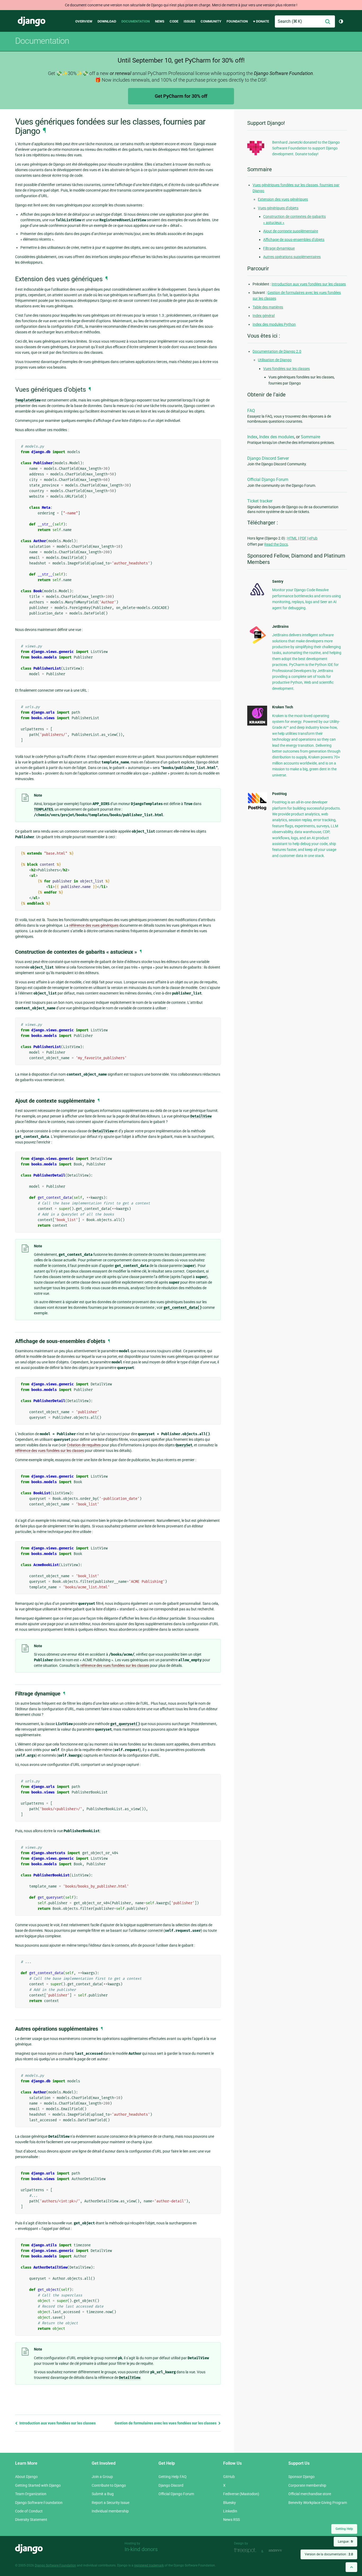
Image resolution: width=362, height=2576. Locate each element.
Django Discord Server (268, 458)
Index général (264, 316)
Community (211, 21)
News (160, 21)
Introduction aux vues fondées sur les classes (57, 2423)
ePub (313, 538)
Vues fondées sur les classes (286, 369)
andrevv (281, 2551)
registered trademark (149, 2565)
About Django (26, 2477)
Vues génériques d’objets (278, 208)
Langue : (345, 2542)
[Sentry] (257, 597)
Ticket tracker (260, 501)
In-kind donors (141, 2549)
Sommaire (310, 437)
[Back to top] (351, 2567)
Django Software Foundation (39, 2503)
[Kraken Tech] (257, 724)
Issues (189, 21)
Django (32, 21)
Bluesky (229, 2503)
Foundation (237, 21)
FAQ (251, 411)
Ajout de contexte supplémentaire (291, 231)
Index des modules (277, 437)
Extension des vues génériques (283, 199)
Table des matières (268, 307)
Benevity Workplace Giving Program (318, 2503)
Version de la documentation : (329, 2554)
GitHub (229, 2477)
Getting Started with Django (38, 2485)
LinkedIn (230, 2511)
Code (174, 21)
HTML (292, 538)
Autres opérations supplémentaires (292, 257)
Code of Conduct (29, 2511)
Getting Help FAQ (173, 2477)
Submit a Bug (103, 2494)
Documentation (136, 21)
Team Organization (31, 2494)
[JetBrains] (257, 644)
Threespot (246, 2551)
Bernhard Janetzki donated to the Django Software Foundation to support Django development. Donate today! (306, 148)
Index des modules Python (274, 324)
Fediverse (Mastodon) (241, 2494)
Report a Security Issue (111, 2503)
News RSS (231, 2520)
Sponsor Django (301, 2477)
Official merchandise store (310, 2494)
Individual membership (110, 2511)
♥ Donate (261, 21)
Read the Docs (276, 544)
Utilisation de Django (275, 360)
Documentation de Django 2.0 (277, 351)
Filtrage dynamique (279, 248)
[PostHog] (257, 809)
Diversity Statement (31, 2520)
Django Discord (171, 2485)
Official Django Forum (268, 480)
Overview (84, 21)
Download (107, 21)
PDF (303, 538)
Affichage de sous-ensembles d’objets (294, 240)
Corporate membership (307, 2485)
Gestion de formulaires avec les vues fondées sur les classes (166, 2423)
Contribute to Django (109, 2485)
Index (252, 437)
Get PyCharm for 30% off (181, 96)
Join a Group (102, 2477)
